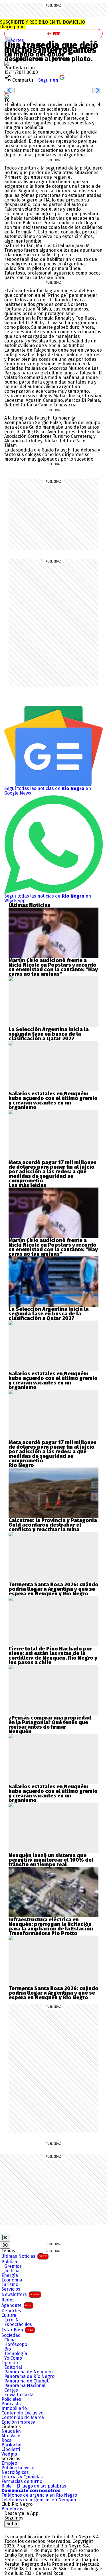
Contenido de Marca (23, 2418)
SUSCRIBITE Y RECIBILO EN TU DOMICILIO (43, 24)
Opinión (10, 2363)
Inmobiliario (14, 2408)
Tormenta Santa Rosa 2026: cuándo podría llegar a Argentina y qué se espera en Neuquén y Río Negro (53, 1589)
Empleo (9, 2463)
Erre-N (12, 2320)
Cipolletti (11, 2450)
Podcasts (11, 2404)
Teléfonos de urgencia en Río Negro (39, 2495)
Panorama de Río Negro (29, 2377)
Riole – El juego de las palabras (34, 2486)
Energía (10, 2275)
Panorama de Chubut (26, 2381)
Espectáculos (18, 2325)
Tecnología (16, 2354)
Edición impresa (18, 2422)
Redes (8, 2300)
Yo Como (13, 2358)
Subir (12, 2524)
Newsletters (21, 2294)
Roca (7, 2440)
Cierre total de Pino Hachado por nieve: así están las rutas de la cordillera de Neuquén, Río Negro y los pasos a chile (53, 1656)
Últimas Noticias (24, 2256)
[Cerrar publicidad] (5, 2238)
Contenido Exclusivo (22, 2413)
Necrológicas (15, 2472)
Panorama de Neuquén (29, 2372)
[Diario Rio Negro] (27, 2530)
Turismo (10, 2285)
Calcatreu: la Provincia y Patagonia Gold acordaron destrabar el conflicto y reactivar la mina (53, 1525)
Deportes (11, 2311)
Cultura (9, 2315)
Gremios (13, 2266)
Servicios (11, 2289)
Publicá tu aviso (18, 2468)
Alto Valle (11, 2436)
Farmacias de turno (22, 2482)
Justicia (12, 2271)
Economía (12, 2280)
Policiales (11, 2399)
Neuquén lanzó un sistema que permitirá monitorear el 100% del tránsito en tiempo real (51, 1860)
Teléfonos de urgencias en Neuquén (40, 2500)
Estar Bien (17, 2330)
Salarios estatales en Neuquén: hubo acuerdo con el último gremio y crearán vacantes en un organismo (53, 1100)
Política (9, 2262)
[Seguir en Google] (7, 95)
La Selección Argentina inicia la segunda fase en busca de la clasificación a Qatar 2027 (49, 1034)
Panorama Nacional (25, 2386)
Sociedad (11, 2335)
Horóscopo (16, 2345)
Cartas (11, 2390)
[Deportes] (9, 39)
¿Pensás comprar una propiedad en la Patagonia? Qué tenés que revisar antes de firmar (50, 1722)
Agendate (17, 2305)
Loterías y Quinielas (22, 2477)
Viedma (9, 2454)
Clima (10, 2340)
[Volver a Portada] (53, 34)
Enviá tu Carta (19, 2395)
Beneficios (12, 2509)
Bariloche (11, 2445)
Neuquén (11, 2431)
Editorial (13, 2367)
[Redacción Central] (7, 63)
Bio (8, 2349)
